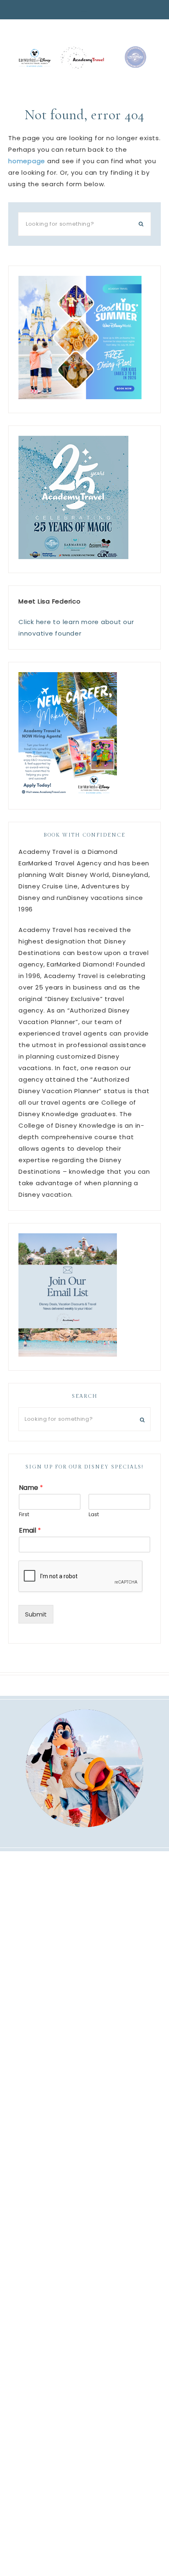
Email (30, 1531)
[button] (84, 10)
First (24, 1515)
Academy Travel (84, 57)
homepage (27, 161)
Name (31, 1488)
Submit (36, 1614)
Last (94, 1515)
